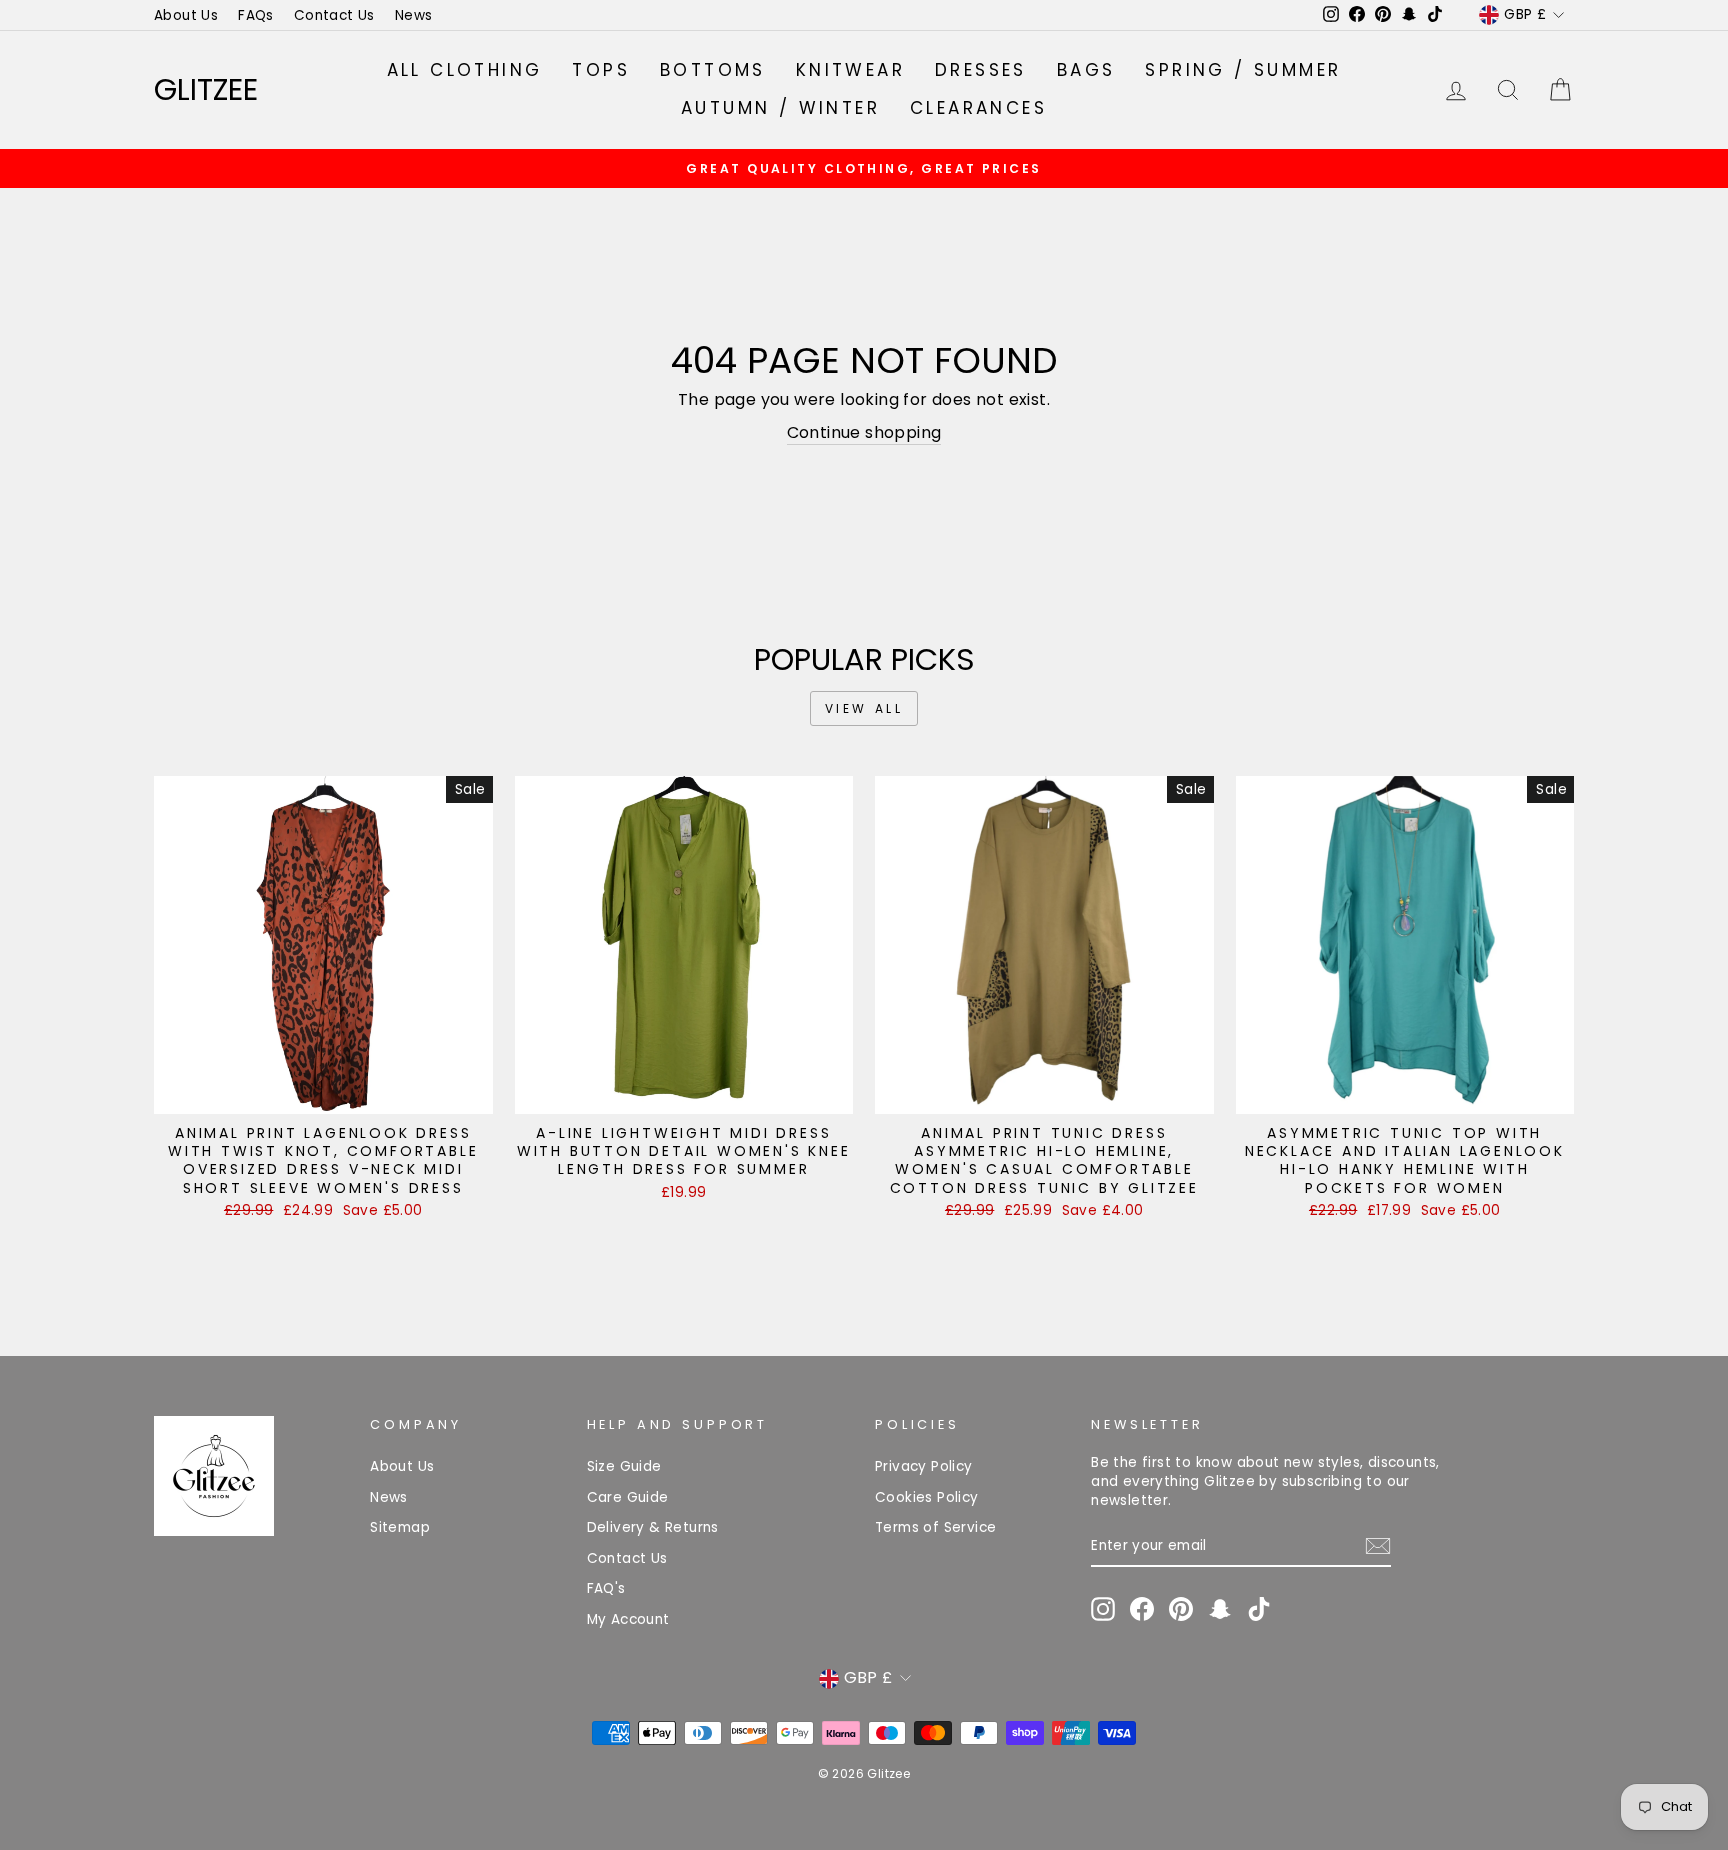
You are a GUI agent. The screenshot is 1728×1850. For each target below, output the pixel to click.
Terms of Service (935, 1527)
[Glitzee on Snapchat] (1220, 1609)
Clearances (978, 108)
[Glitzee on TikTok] (1259, 1609)
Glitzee (206, 90)
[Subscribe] (1378, 1546)
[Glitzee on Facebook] (1142, 1609)
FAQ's (606, 1588)
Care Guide (628, 1497)
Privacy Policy (924, 1466)
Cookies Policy (927, 1497)
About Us (186, 15)
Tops (601, 70)
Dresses (981, 70)
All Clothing (465, 70)
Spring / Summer (1243, 70)
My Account (628, 1619)
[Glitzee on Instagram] (1103, 1609)
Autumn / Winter (780, 108)
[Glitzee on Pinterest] (1181, 1609)
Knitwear (850, 70)
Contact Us (334, 15)
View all (864, 708)
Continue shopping (864, 433)
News (414, 15)
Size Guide (624, 1466)
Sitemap (400, 1527)
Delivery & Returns (653, 1527)
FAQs (256, 15)
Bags (1086, 70)
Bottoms (713, 70)
